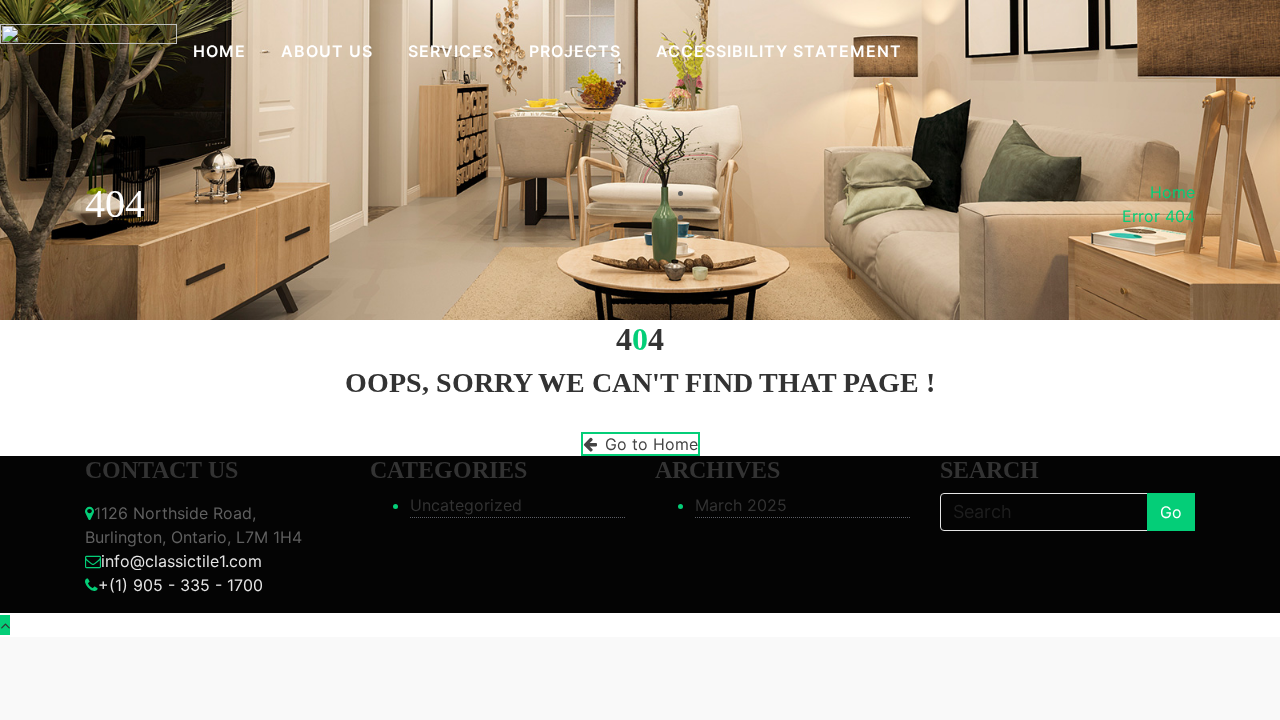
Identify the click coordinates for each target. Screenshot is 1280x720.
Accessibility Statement (779, 51)
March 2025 (741, 505)
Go (1171, 512)
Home (219, 51)
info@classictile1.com (181, 561)
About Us (327, 51)
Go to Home (651, 444)
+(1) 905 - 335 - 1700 (180, 585)
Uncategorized (466, 505)
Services (451, 51)
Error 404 (1158, 216)
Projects (575, 51)
